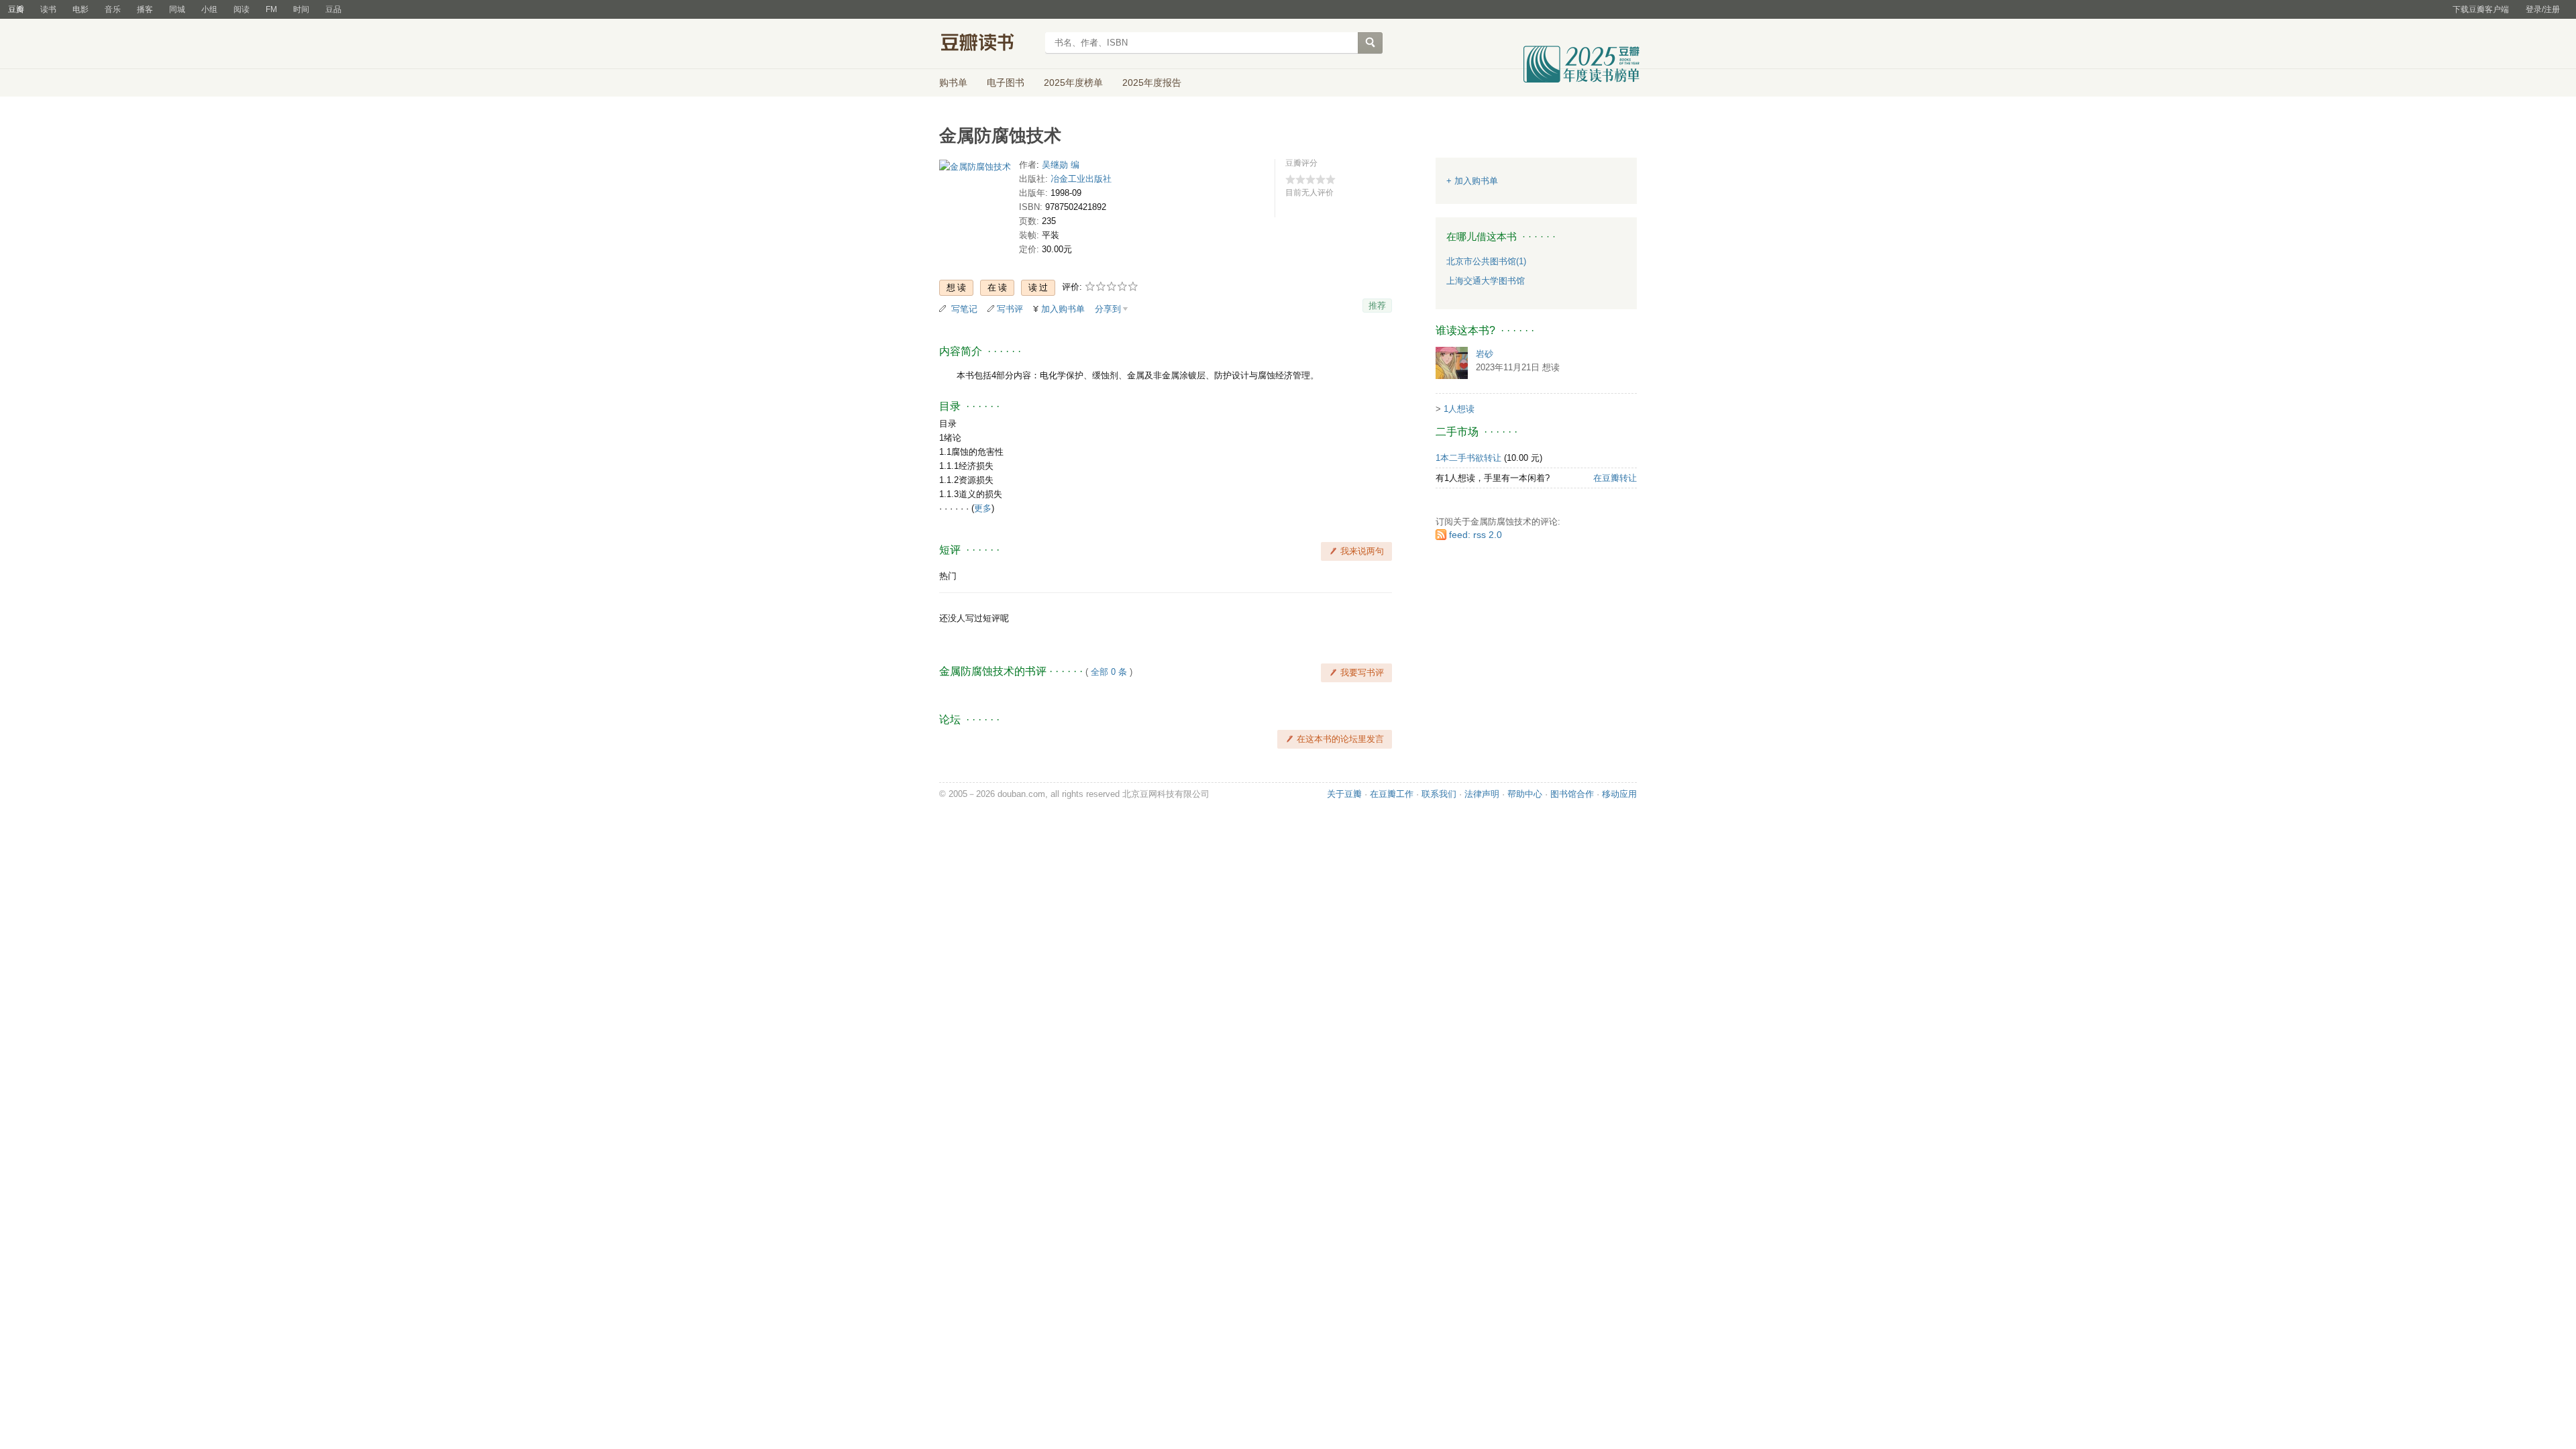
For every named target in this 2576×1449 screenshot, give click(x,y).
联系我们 (1439, 794)
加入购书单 (1063, 309)
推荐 (1377, 306)
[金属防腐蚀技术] (975, 169)
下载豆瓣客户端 (2481, 9)
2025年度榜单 (1073, 83)
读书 (48, 9)
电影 (80, 9)
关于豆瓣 (1344, 794)
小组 (209, 9)
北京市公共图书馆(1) (1486, 261)
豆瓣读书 (988, 44)
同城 (177, 9)
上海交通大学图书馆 (1486, 281)
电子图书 (1006, 83)
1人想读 (1459, 409)
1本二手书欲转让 (1468, 458)
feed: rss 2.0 (1475, 535)
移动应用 (1619, 794)
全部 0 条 (1109, 672)
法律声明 (1482, 794)
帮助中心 (1525, 794)
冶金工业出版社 (1081, 179)
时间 (301, 9)
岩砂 (1485, 354)
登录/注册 (2543, 9)
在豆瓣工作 (1392, 794)
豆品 (333, 9)
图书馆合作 (1572, 794)
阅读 (241, 9)
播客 (145, 9)
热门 (948, 576)
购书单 (953, 83)
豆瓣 (16, 9)
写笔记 (964, 309)
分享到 (1108, 309)
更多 (983, 508)
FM (271, 9)
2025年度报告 (1152, 83)
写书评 (1010, 309)
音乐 (113, 9)
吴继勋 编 (1061, 165)
